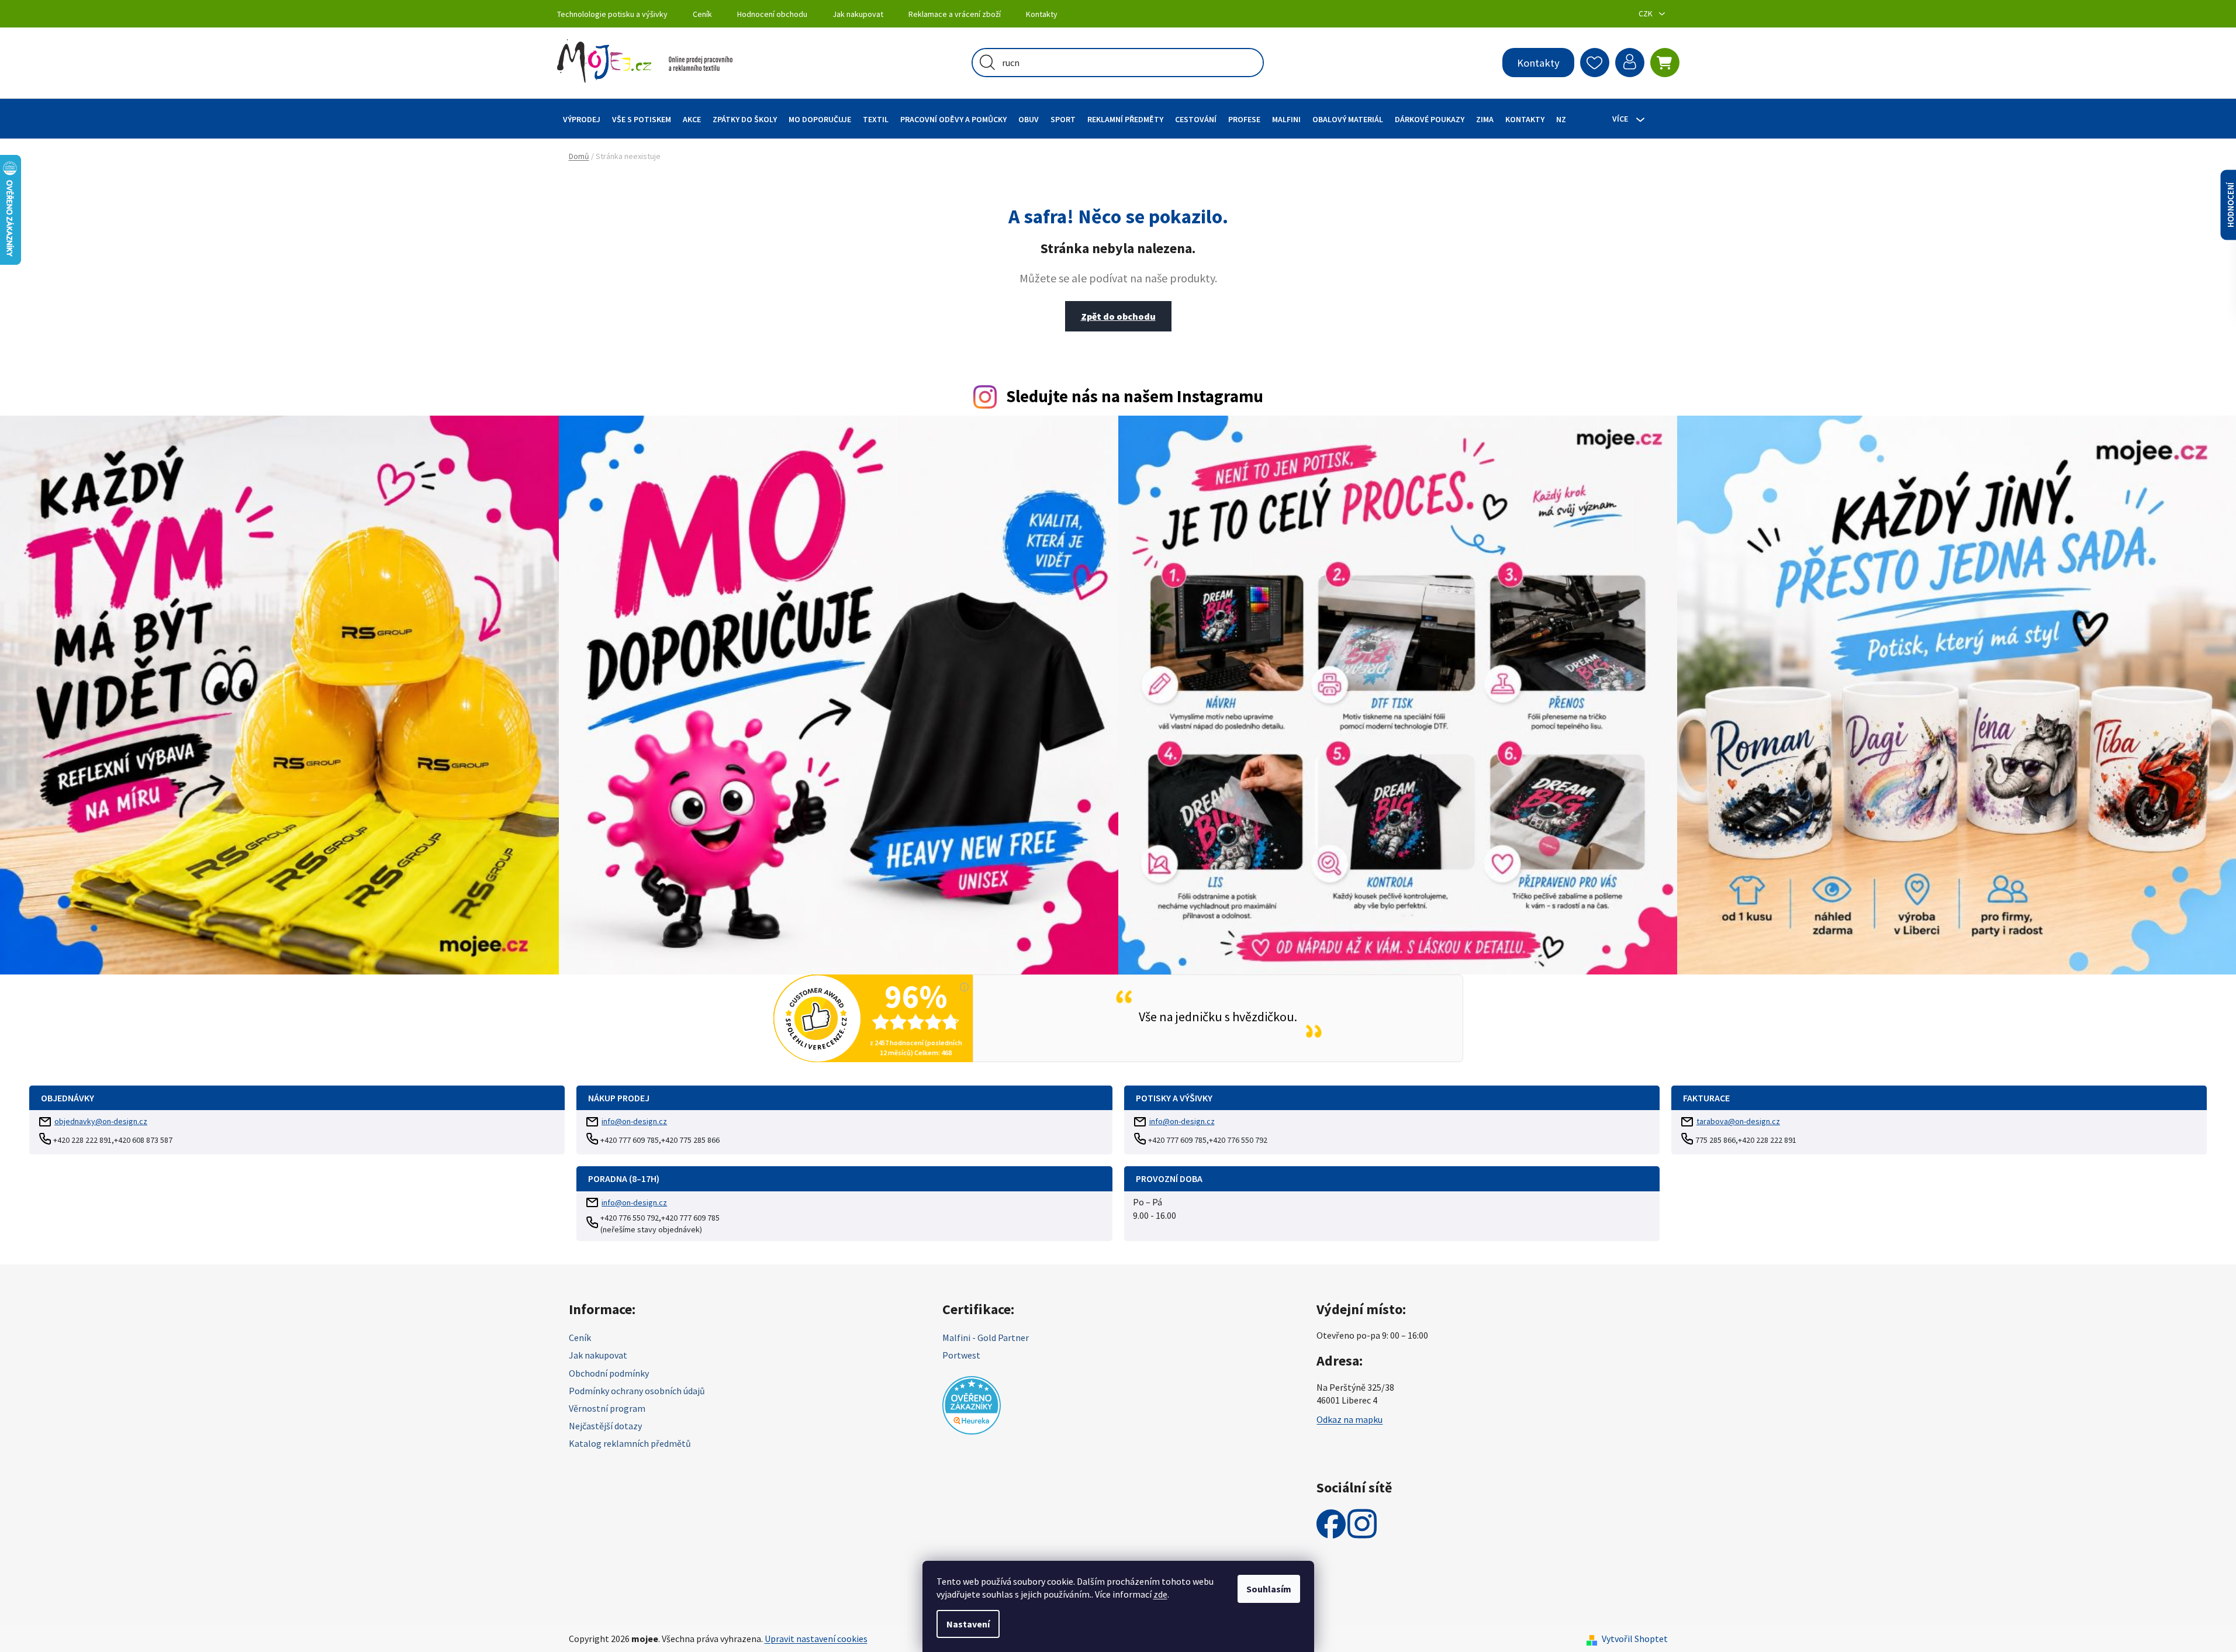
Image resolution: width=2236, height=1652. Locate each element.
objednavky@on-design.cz (101, 1121)
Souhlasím (1269, 1589)
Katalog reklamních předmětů (630, 1443)
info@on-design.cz (634, 1121)
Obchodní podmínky (609, 1373)
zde (1160, 1594)
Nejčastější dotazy (605, 1426)
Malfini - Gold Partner (986, 1338)
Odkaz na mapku (1349, 1419)
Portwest (961, 1355)
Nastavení (968, 1624)
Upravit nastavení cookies (816, 1639)
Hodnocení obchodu (772, 14)
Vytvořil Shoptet (1635, 1639)
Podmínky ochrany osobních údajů (637, 1391)
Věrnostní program (607, 1408)
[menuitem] (582, 119)
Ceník (702, 14)
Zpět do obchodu (1118, 316)
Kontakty (1042, 14)
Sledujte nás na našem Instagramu (1135, 396)
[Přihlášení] (1630, 63)
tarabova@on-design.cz (1738, 1121)
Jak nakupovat (858, 14)
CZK (1646, 13)
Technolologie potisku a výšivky (612, 14)
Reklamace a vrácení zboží (955, 14)
